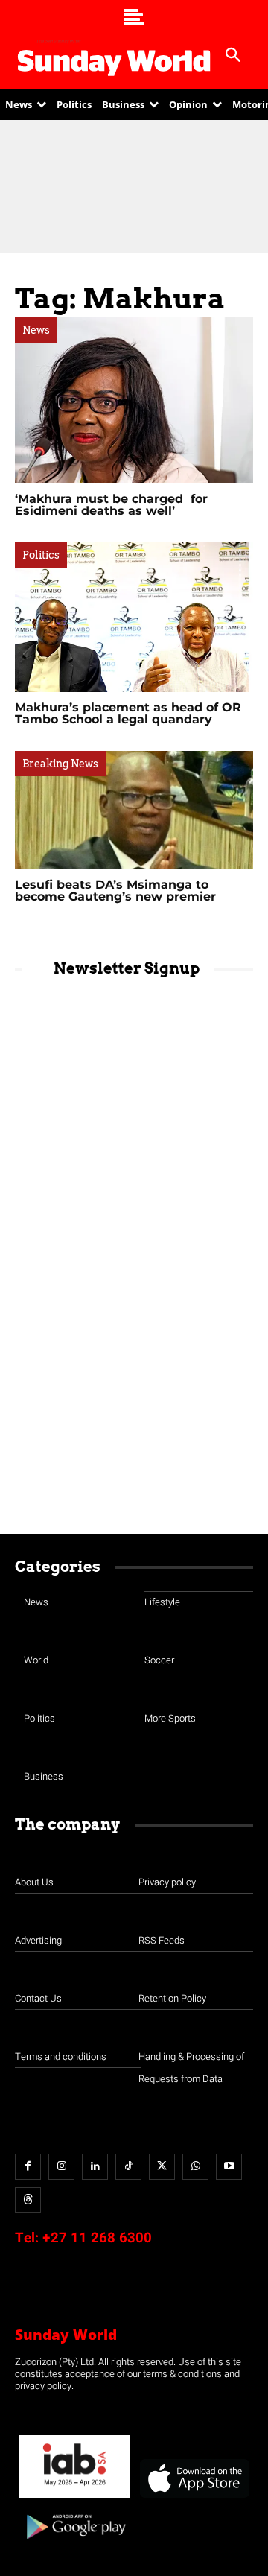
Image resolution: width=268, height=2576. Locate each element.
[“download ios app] (194, 2498)
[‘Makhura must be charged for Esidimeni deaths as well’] (134, 400)
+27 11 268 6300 (97, 2238)
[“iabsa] (74, 2498)
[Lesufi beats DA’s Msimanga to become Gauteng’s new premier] (134, 810)
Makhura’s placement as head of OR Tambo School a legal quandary (128, 713)
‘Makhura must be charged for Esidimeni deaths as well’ (111, 505)
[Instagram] (61, 2167)
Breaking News (60, 764)
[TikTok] (128, 2167)
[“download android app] (74, 2544)
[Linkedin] (95, 2167)
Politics (41, 555)
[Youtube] (229, 2167)
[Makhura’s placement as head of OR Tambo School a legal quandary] (134, 617)
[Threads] (28, 2200)
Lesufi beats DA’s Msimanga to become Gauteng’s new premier (115, 891)
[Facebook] (28, 2167)
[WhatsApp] (195, 2167)
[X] (162, 2167)
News (36, 330)
